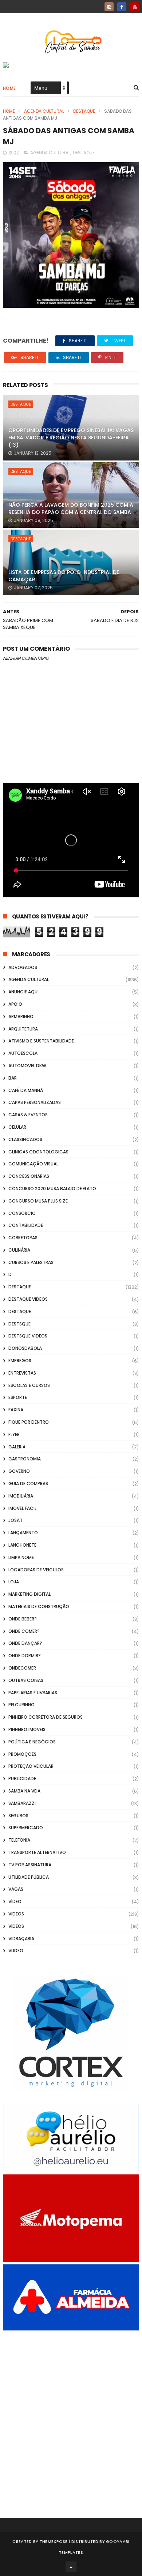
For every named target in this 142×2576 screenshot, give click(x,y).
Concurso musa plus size (38, 1201)
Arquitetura (23, 1029)
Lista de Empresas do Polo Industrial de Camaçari (64, 576)
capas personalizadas (35, 1102)
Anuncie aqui (23, 992)
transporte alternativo (37, 1852)
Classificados (25, 1139)
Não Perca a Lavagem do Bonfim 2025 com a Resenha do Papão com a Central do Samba (71, 509)
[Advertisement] (71, 2414)
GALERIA (17, 1447)
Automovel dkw (27, 1066)
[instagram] (109, 7)
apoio (15, 1004)
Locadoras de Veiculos (36, 1570)
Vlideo (16, 1951)
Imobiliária (21, 1496)
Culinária (19, 1250)
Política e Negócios (32, 1742)
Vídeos (16, 1926)
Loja (14, 1582)
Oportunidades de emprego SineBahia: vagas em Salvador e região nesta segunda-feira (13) (71, 437)
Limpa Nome (21, 1557)
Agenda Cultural (44, 111)
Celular (17, 1127)
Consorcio (22, 1213)
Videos (16, 1914)
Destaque (84, 111)
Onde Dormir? (25, 1656)
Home (9, 88)
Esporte (18, 1397)
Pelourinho (21, 1705)
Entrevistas (22, 1373)
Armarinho (21, 1016)
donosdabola (25, 1348)
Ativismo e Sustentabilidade (41, 1041)
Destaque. (20, 1311)
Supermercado (26, 1828)
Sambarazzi (22, 1803)
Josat (15, 1520)
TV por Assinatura (30, 1865)
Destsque (19, 1324)
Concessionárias (29, 1176)
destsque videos (28, 1336)
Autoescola (23, 1053)
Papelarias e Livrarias (33, 1693)
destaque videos (28, 1299)
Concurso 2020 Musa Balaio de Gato (52, 1189)
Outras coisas (26, 1680)
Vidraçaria (21, 1939)
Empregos (20, 1361)
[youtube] (135, 7)
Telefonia (19, 1840)
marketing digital (29, 1594)
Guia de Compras (28, 1484)
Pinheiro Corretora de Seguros (46, 1717)
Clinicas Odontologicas (38, 1152)
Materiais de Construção (39, 1606)
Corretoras (23, 1238)
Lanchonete (22, 1545)
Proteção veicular (31, 1766)
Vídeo (15, 1901)
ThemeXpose (54, 2541)
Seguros (18, 1816)
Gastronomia (25, 1459)
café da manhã (26, 1090)
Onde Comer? (24, 1631)
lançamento (23, 1533)
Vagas (16, 1889)
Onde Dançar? (25, 1643)
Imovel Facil (22, 1508)
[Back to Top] (71, 2567)
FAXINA (16, 1410)
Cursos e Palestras (31, 1262)
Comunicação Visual (33, 1164)
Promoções (22, 1754)
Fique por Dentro (29, 1422)
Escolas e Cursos (29, 1385)
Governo (19, 1471)
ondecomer (22, 1668)
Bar (13, 1078)
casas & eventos (28, 1115)
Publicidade (22, 1779)
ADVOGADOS (23, 967)
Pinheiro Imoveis (27, 1729)
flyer (14, 1434)
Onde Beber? (23, 1619)
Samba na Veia (24, 1791)
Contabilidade (26, 1225)
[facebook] (122, 7)
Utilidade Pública (29, 1877)
